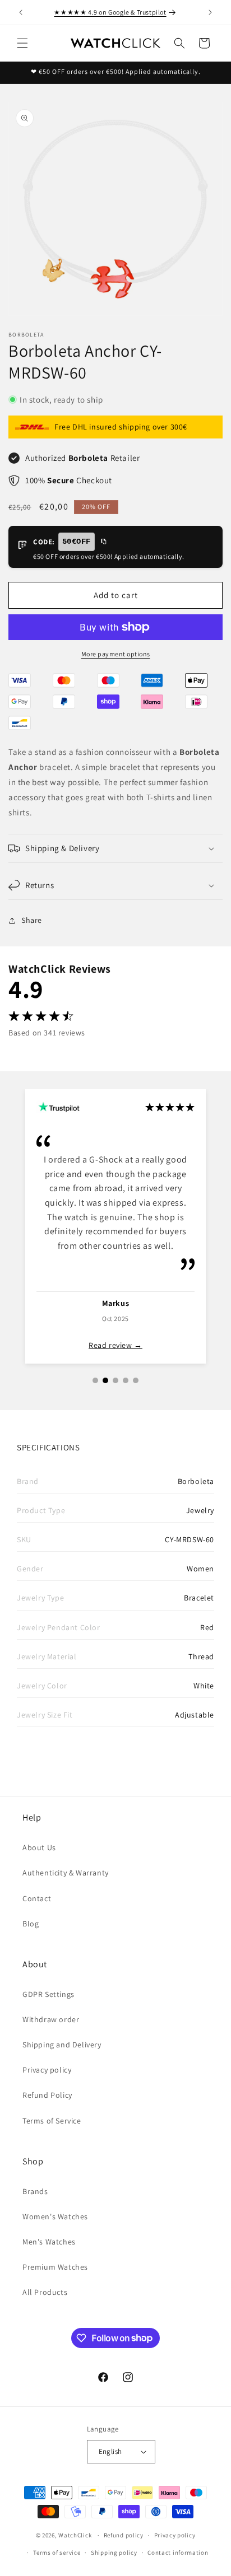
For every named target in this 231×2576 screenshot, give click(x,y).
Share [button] (32, 920)
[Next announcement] (210, 12)
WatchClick (75, 2535)
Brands (35, 2191)
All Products (45, 2292)
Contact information (178, 2552)
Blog (31, 1924)
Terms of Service (52, 2121)
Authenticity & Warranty (66, 1873)
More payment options (116, 654)
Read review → (146, 1345)
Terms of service (57, 2552)
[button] (22, 43)
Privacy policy (47, 2070)
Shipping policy (114, 2552)
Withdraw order (51, 2019)
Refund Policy (47, 2095)
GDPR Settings (48, 1994)
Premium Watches (55, 2267)
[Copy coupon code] (103, 542)
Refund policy (124, 2535)
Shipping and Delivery (62, 2045)
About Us (39, 1847)
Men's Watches (49, 2242)
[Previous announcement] (21, 12)
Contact (37, 1898)
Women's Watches (55, 2216)
